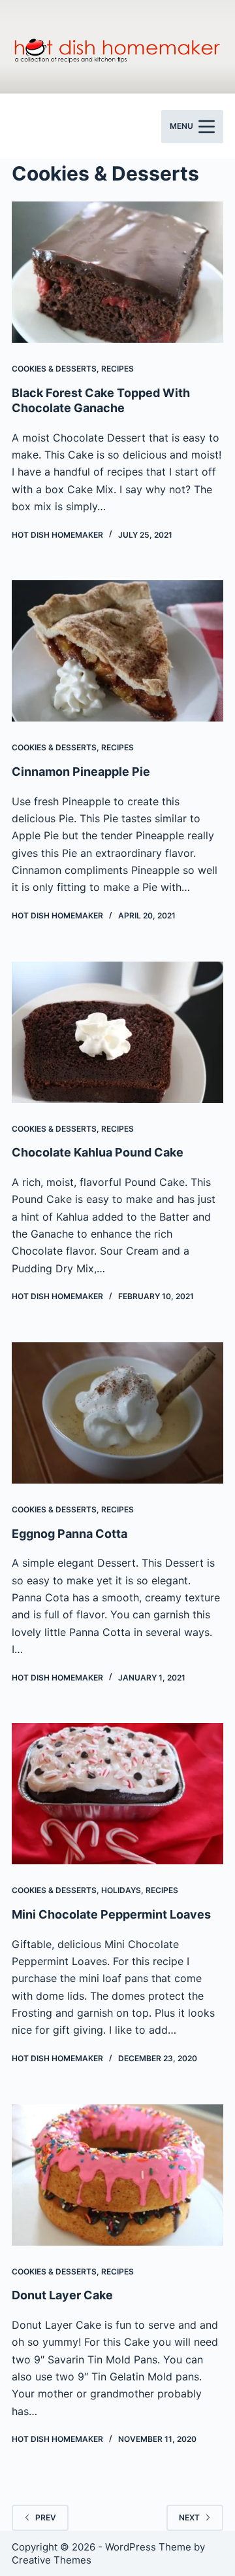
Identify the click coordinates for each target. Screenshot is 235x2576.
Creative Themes (52, 2560)
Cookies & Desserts (54, 369)
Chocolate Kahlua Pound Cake (98, 1152)
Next (189, 2517)
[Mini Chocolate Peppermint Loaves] (117, 1794)
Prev (46, 2517)
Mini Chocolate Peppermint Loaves (111, 1914)
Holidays (121, 1890)
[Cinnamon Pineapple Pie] (117, 651)
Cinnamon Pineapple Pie (81, 772)
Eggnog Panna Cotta (70, 1534)
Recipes (117, 369)
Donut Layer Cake (62, 2295)
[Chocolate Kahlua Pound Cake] (117, 1032)
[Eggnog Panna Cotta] (117, 1413)
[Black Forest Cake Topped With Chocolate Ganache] (117, 272)
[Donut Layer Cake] (117, 2175)
